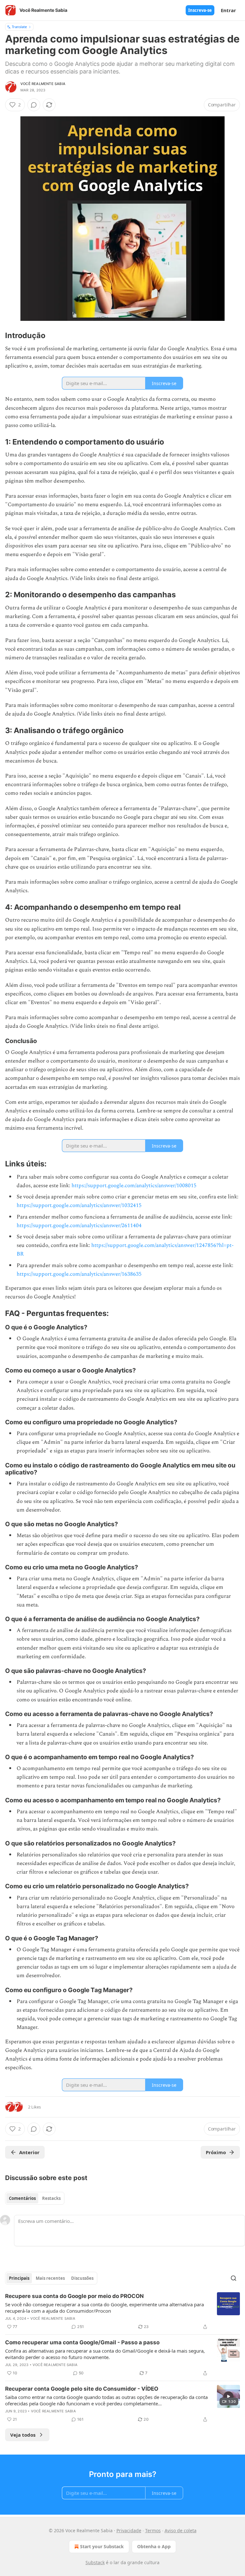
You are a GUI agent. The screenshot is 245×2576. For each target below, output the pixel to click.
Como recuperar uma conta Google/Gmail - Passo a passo (82, 2342)
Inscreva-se (200, 10)
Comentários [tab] (22, 2198)
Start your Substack (102, 2546)
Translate (19, 27)
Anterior (29, 2152)
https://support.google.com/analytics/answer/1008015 (134, 1186)
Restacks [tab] (51, 2198)
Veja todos (23, 2435)
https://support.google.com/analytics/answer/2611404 (79, 1226)
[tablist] (35, 2198)
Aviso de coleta (181, 2530)
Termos (153, 2530)
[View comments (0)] (34, 105)
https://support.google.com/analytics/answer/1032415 (79, 1205)
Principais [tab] (19, 2278)
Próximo (216, 2152)
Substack (95, 2562)
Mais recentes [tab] (50, 2278)
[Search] (234, 2278)
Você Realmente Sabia (43, 84)
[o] (228, 2396)
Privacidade (129, 2530)
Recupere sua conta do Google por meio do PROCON (74, 2296)
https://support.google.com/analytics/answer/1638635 (79, 1274)
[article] (122, 2311)
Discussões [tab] (82, 2278)
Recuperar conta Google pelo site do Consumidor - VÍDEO (82, 2389)
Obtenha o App (154, 2546)
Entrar (228, 10)
